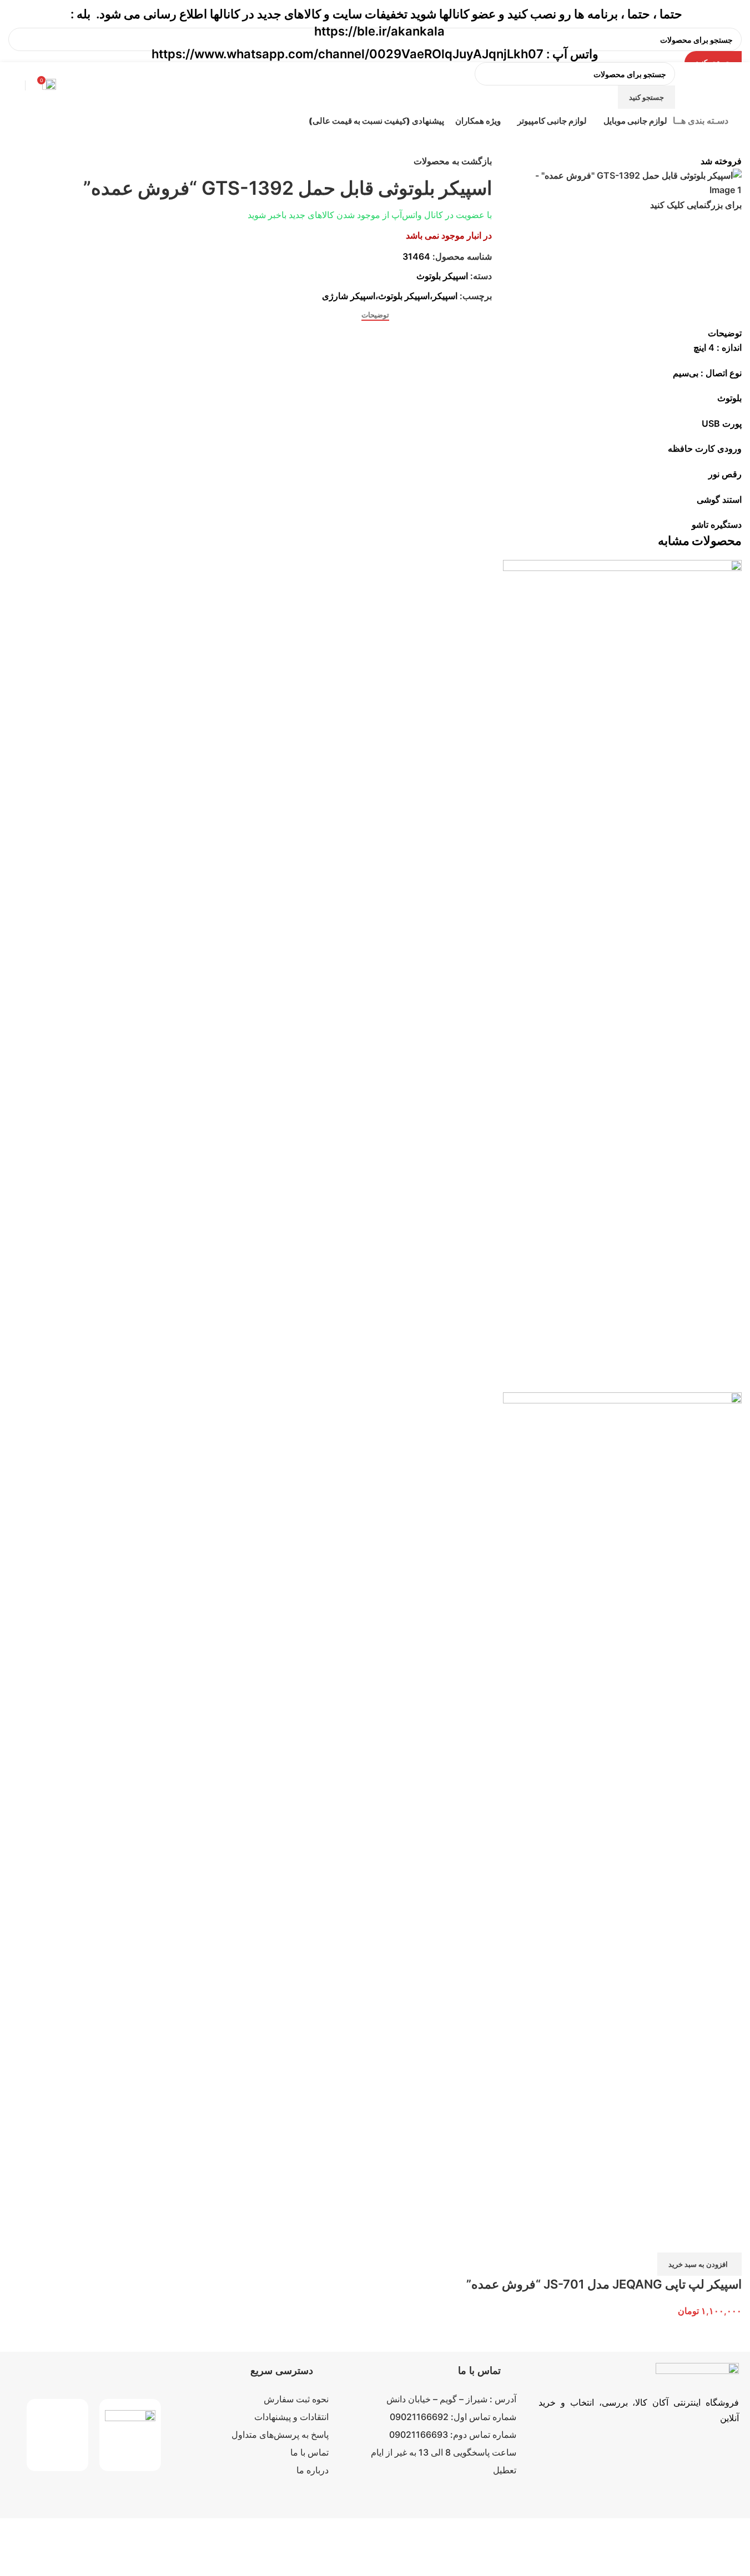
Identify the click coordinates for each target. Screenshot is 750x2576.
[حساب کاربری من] (8, 85)
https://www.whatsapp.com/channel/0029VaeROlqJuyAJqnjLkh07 (348, 54)
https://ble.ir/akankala (379, 31)
